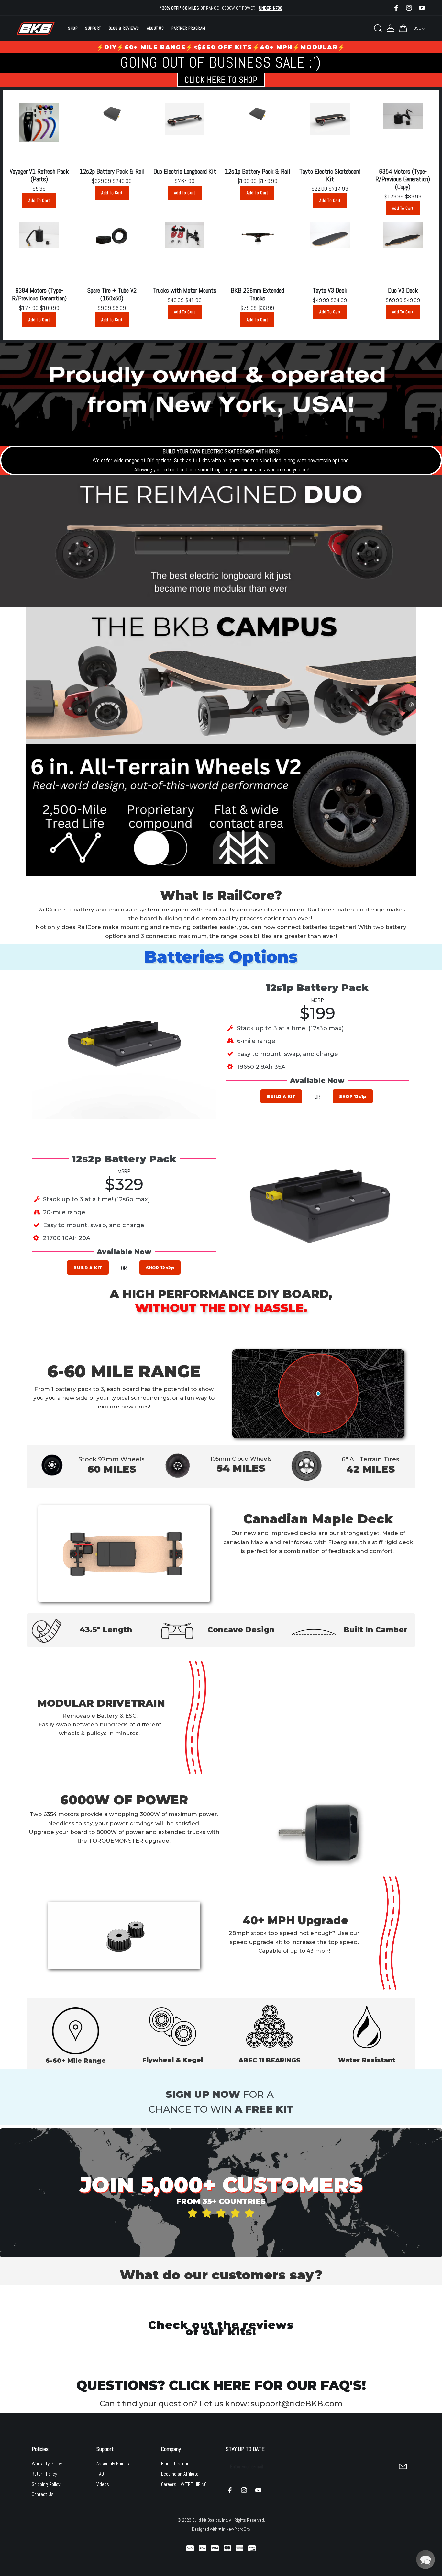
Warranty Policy (47, 2463)
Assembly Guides (113, 2463)
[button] (425, 2559)
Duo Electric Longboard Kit (185, 171)
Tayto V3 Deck (330, 290)
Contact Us (43, 2494)
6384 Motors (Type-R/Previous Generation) (39, 294)
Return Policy (44, 2474)
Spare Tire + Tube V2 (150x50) (112, 294)
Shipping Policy (46, 2484)
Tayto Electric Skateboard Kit (330, 175)
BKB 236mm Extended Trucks (257, 294)
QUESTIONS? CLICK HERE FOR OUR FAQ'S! (221, 2385)
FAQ (100, 2474)
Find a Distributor (178, 2463)
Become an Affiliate (180, 2474)
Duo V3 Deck (403, 290)
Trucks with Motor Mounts (185, 290)
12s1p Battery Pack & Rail (257, 171)
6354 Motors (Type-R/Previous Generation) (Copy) (403, 179)
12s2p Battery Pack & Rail (112, 171)
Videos (103, 2484)
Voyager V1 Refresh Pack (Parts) (39, 175)
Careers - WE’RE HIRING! (184, 2484)
